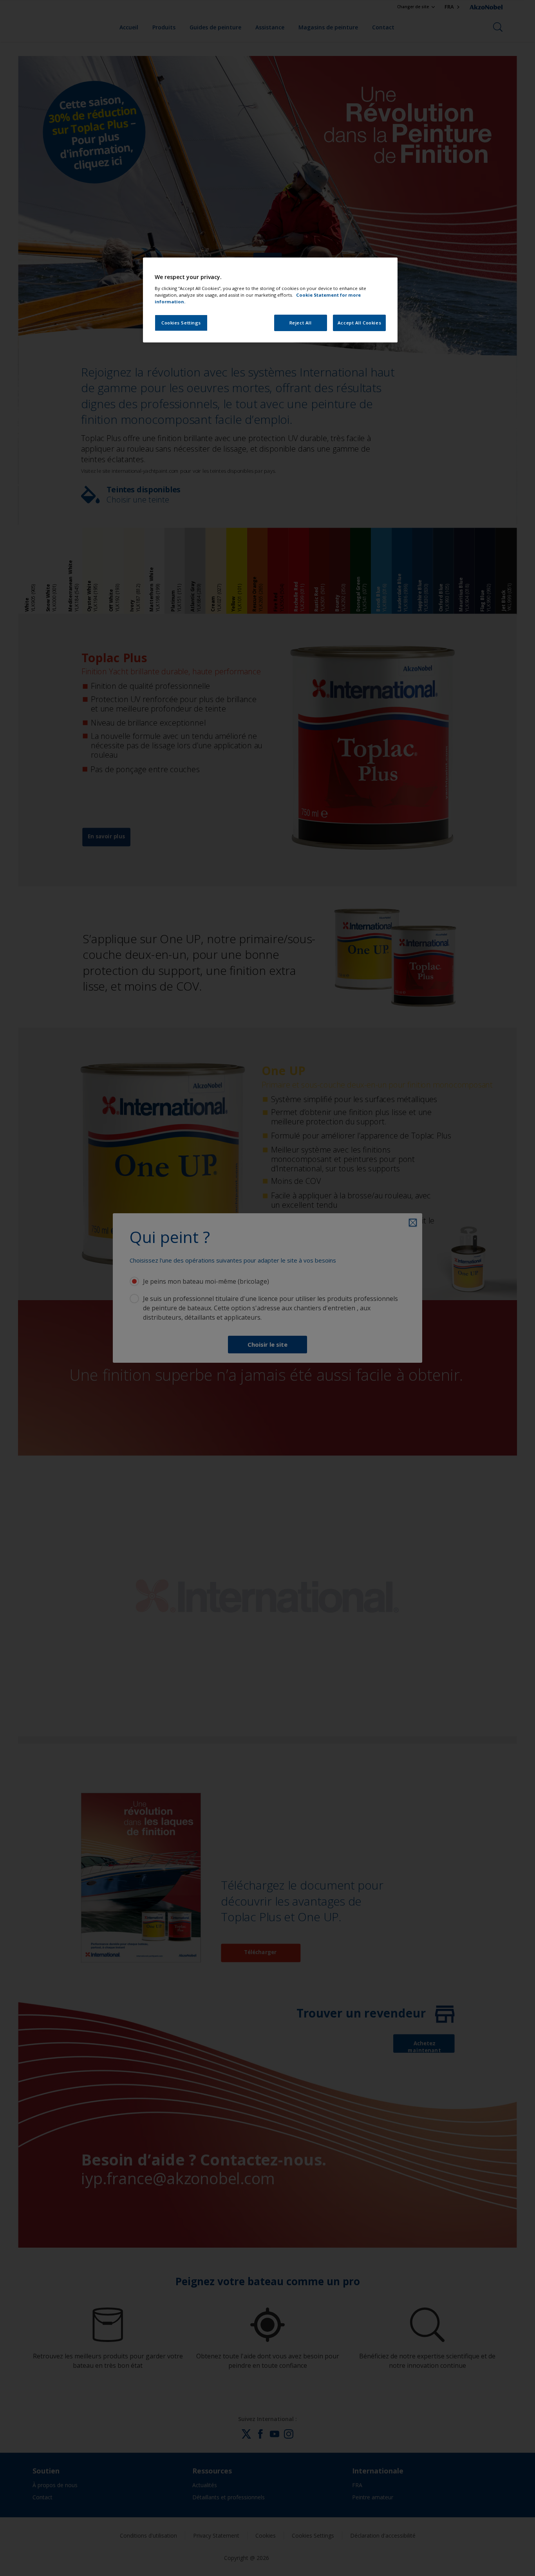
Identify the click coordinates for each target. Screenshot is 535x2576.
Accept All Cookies (359, 323)
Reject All (301, 323)
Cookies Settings (181, 323)
